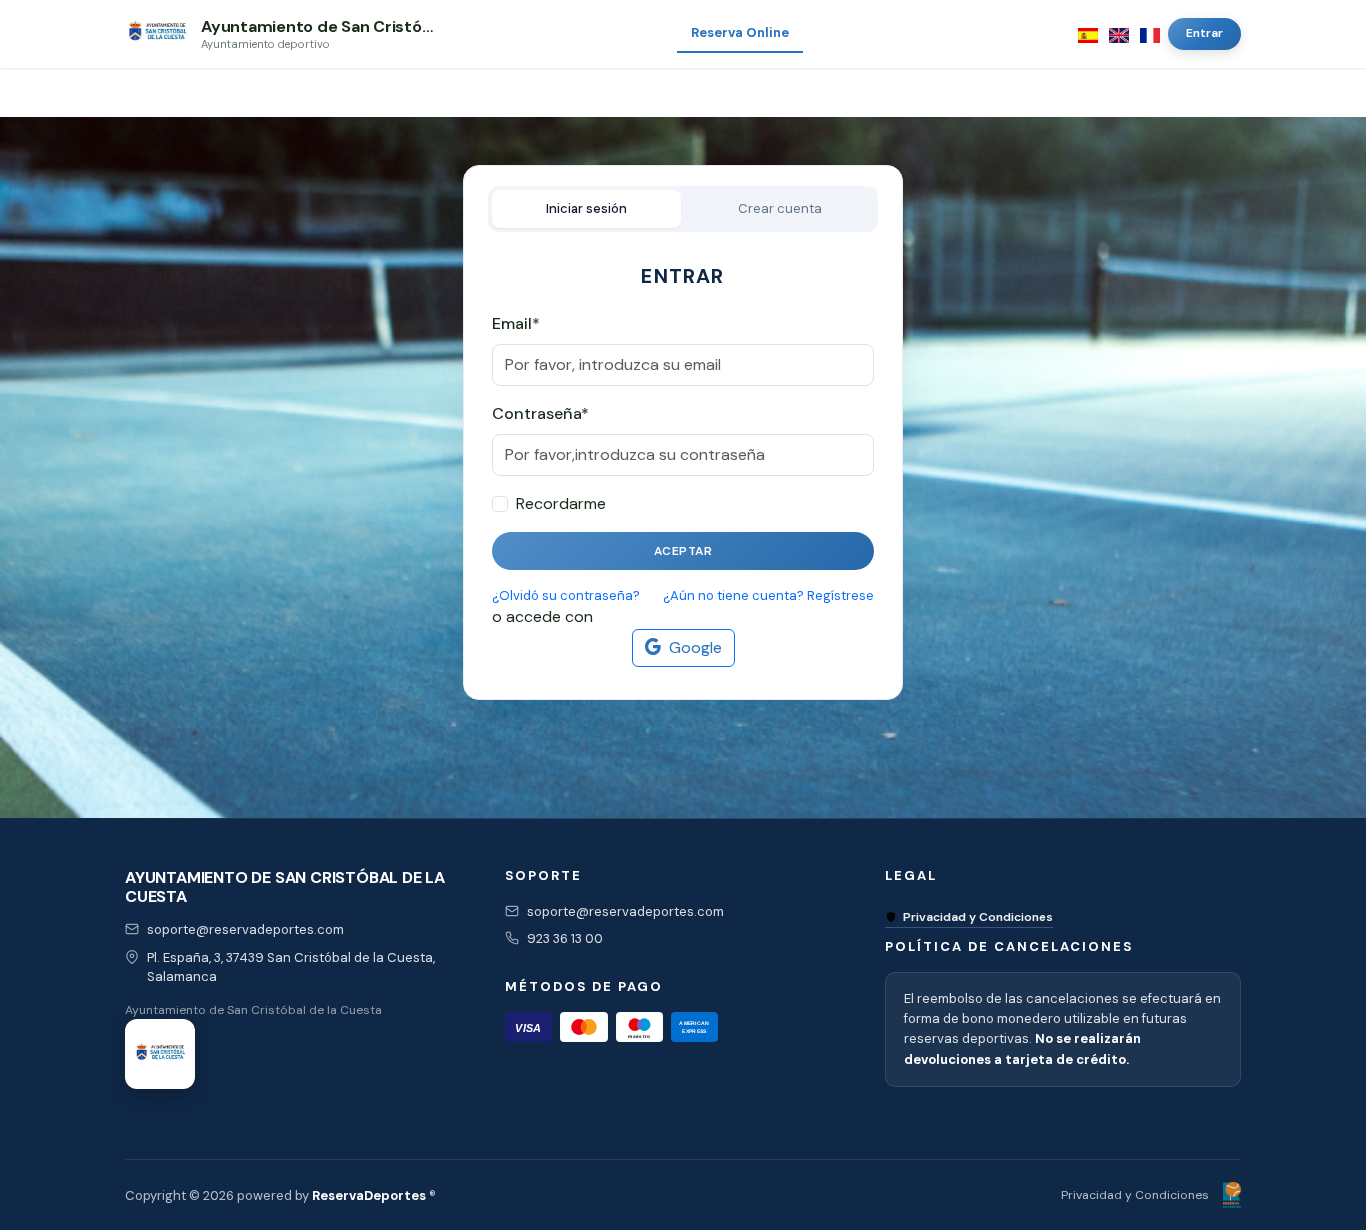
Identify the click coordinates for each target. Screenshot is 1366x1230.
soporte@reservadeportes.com (245, 929)
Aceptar (683, 551)
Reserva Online (740, 32)
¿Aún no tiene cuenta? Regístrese (768, 595)
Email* (516, 323)
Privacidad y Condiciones (978, 917)
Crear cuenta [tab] (780, 208)
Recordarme (561, 503)
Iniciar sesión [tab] (586, 208)
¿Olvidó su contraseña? (566, 595)
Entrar (1204, 33)
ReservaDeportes (369, 1195)
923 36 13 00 (565, 938)
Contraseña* (540, 413)
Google (695, 647)
